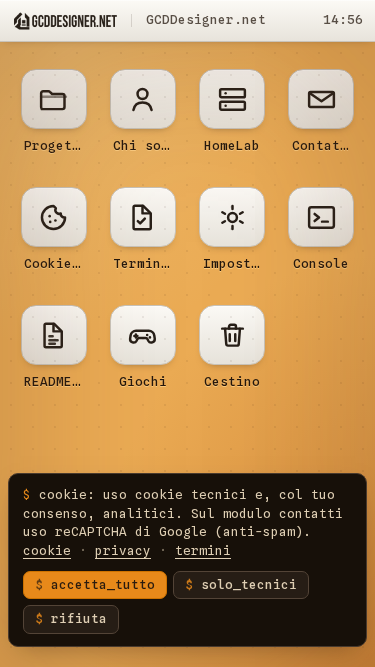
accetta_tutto (103, 584)
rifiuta (79, 618)
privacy (123, 550)
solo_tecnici (249, 584)
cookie (47, 550)
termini (203, 550)
